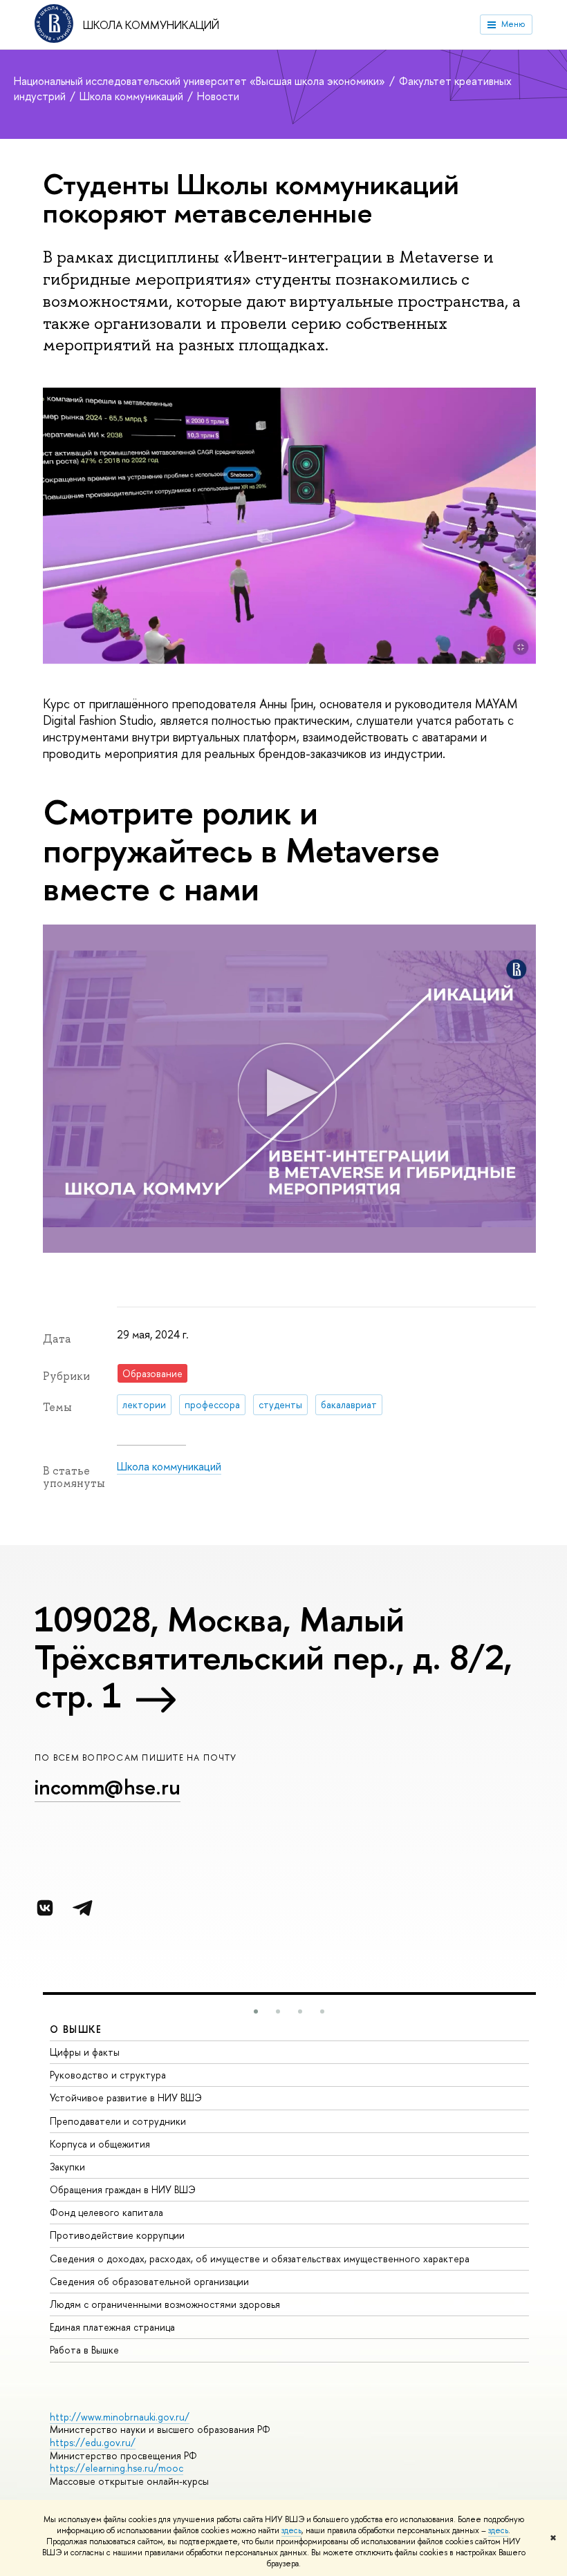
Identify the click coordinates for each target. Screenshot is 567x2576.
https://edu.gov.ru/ (93, 2442)
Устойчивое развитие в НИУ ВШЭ (126, 2097)
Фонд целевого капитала (106, 2212)
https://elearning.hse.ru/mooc (117, 2468)
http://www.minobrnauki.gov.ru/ (120, 2417)
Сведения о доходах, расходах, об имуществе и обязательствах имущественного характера (260, 2258)
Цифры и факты (85, 2052)
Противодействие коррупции (117, 2235)
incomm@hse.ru (108, 1787)
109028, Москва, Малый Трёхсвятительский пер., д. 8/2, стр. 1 (273, 1657)
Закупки (67, 2167)
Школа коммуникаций (151, 25)
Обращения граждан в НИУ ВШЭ (123, 2189)
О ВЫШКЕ (76, 2029)
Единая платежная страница (112, 2327)
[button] (256, 2011)
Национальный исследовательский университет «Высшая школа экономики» (201, 81)
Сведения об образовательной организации (149, 2281)
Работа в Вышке (84, 2350)
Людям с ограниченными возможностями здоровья (165, 2304)
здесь (291, 2530)
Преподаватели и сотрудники (118, 2121)
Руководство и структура (108, 2075)
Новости (218, 96)
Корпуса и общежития (100, 2144)
